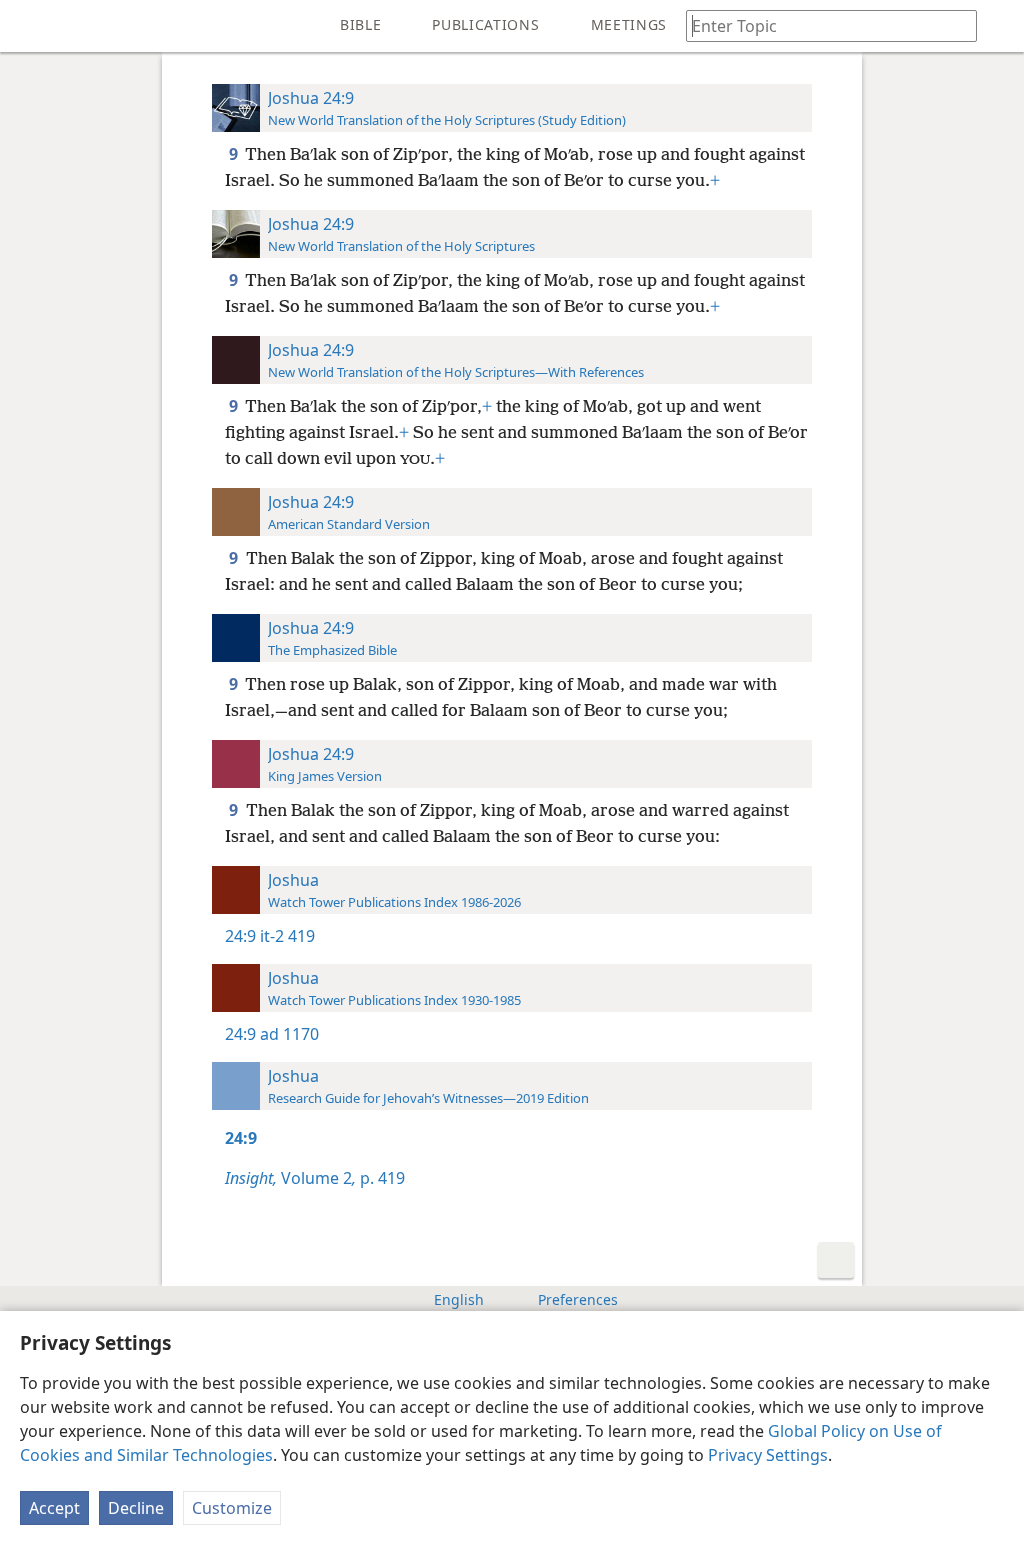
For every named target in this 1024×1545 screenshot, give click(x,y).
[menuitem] (30, 26)
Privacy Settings (768, 1455)
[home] (30, 26)
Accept (54, 1508)
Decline (136, 1508)
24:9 (240, 936)
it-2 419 (287, 936)
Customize (232, 1508)
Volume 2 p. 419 (315, 1178)
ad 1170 (289, 1034)
